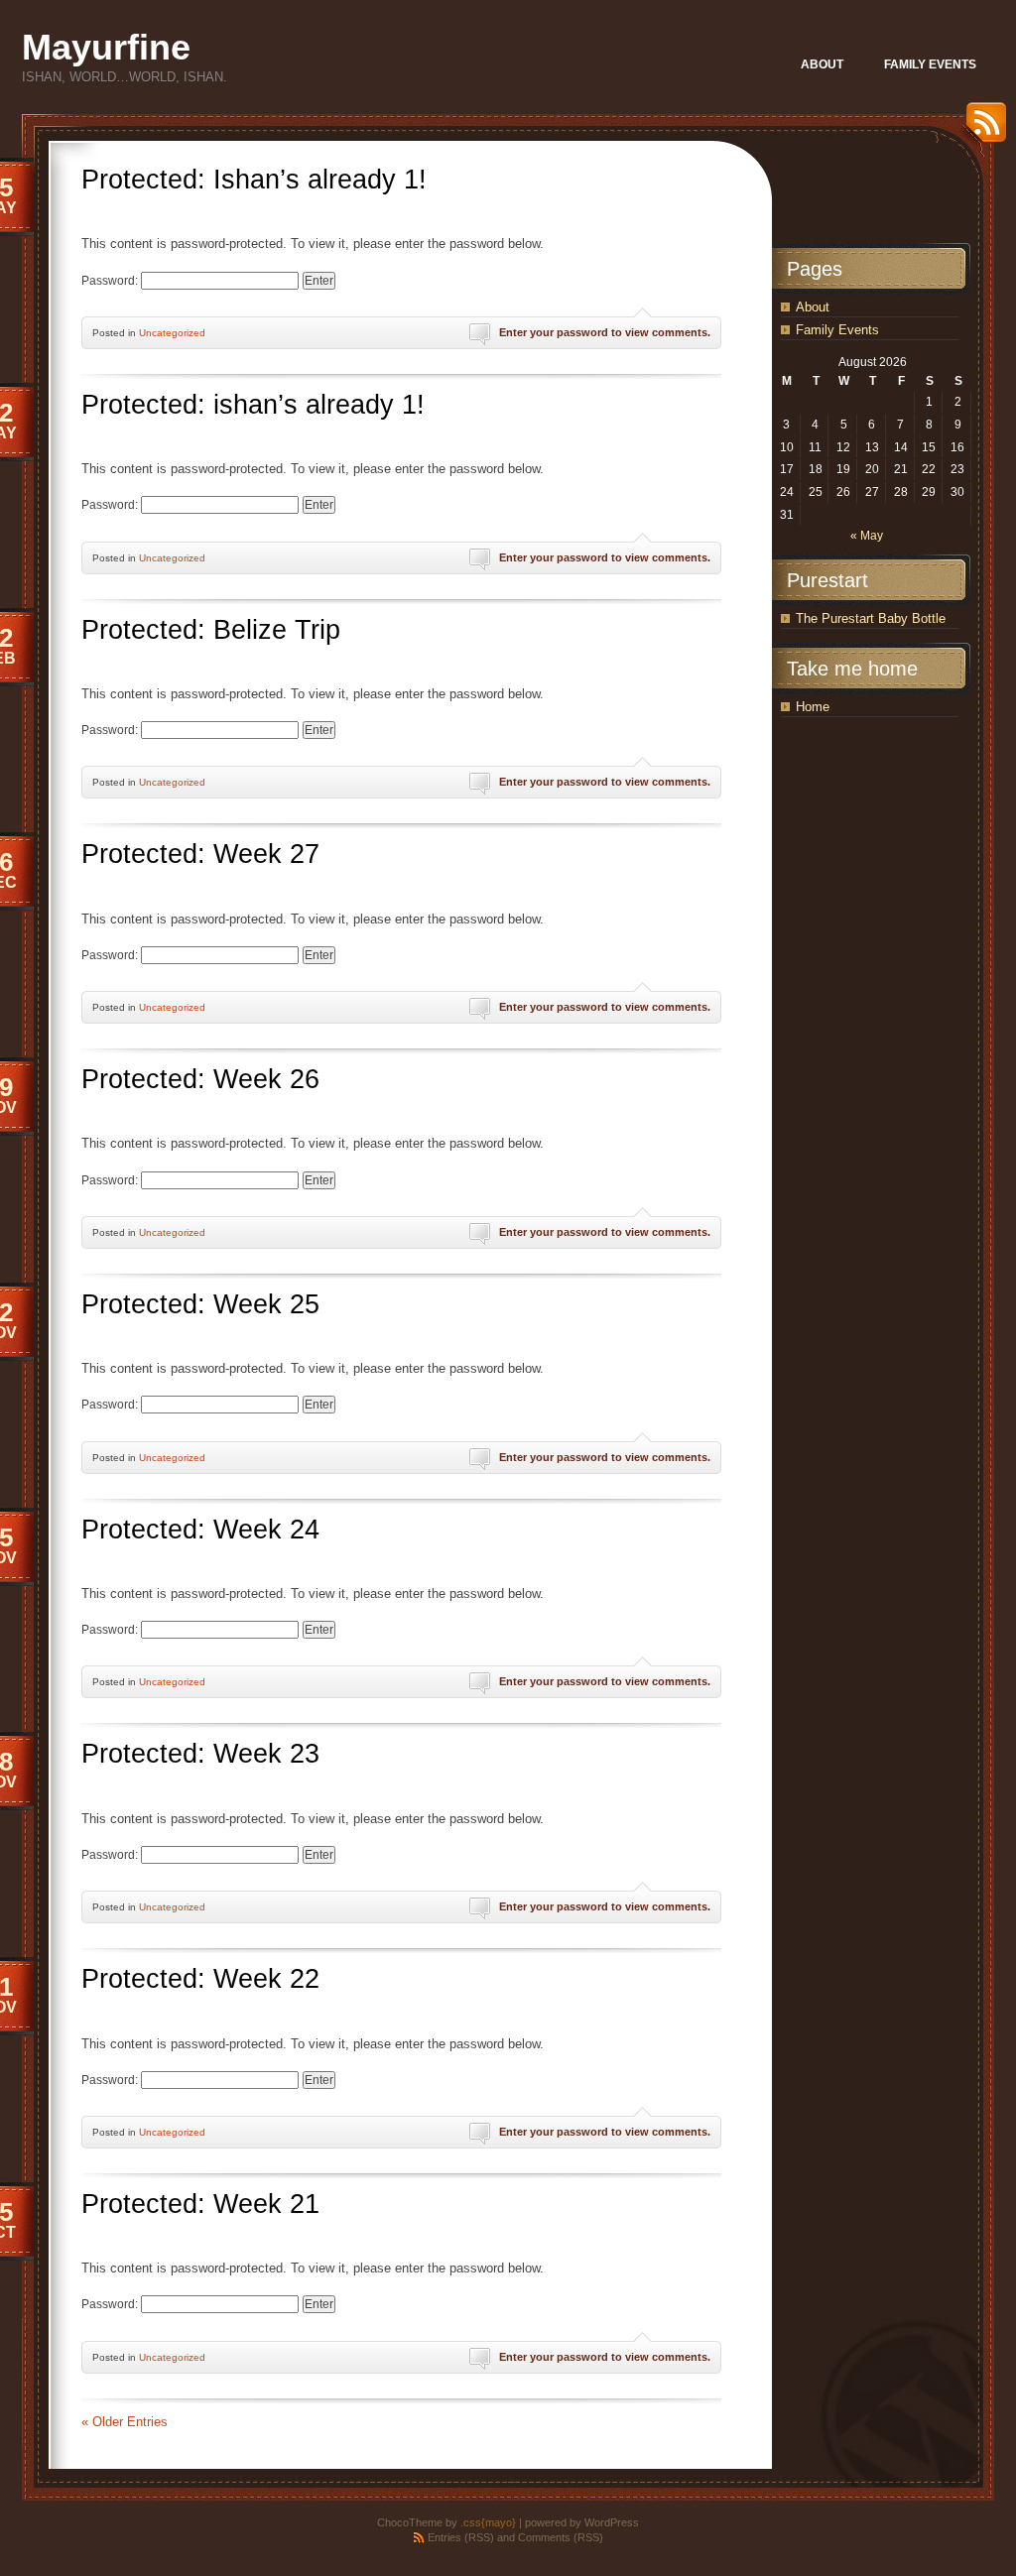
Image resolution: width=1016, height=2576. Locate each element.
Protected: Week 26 (200, 1079)
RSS (981, 129)
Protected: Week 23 (200, 1754)
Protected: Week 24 (200, 1530)
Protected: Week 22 (200, 1979)
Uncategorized (172, 333)
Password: (111, 281)
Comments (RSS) (561, 2537)
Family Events (837, 330)
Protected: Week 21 (200, 2204)
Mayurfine (106, 47)
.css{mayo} (488, 2522)
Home (813, 707)
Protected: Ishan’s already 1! (254, 180)
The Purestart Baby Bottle (871, 618)
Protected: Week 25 (200, 1304)
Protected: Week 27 (200, 854)
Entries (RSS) (461, 2537)
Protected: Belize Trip (211, 630)
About (813, 307)
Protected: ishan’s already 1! (253, 405)
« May (867, 536)
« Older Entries (125, 2422)
